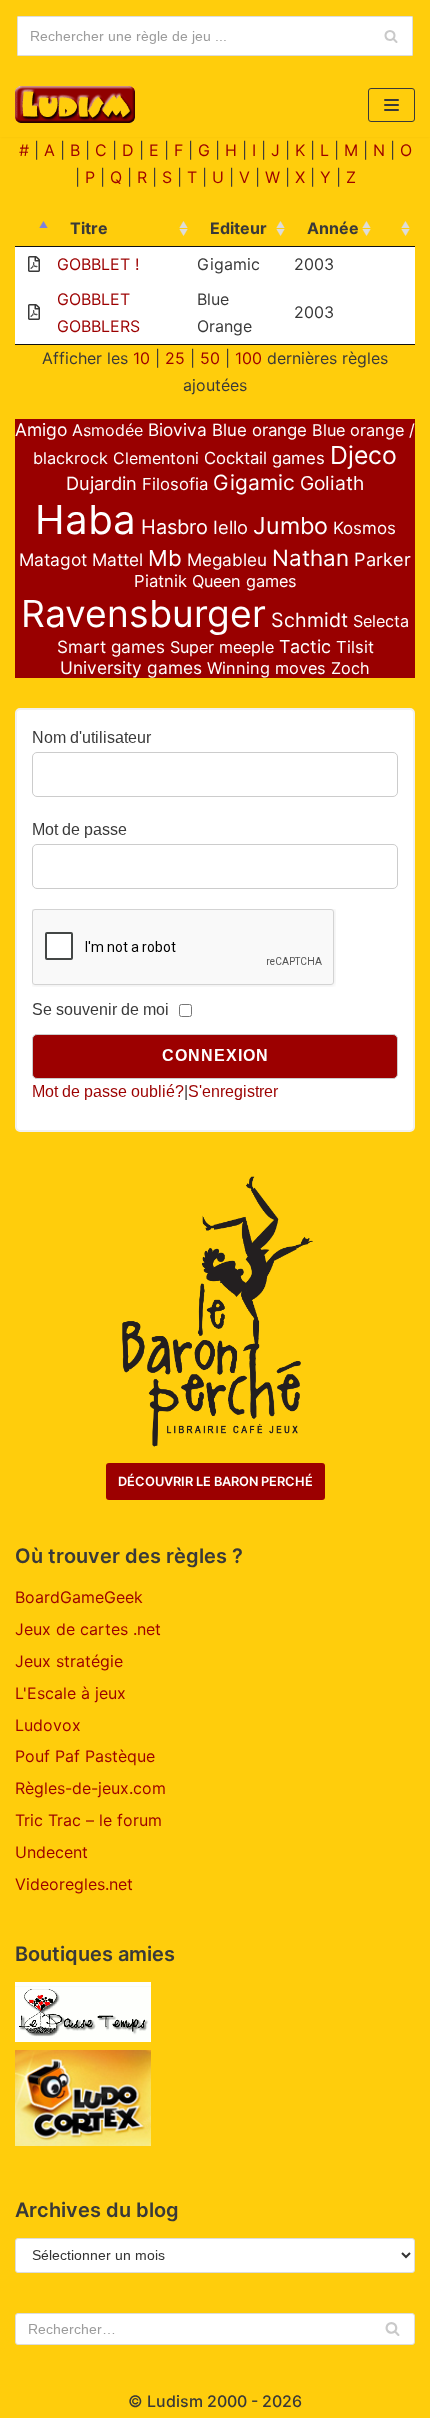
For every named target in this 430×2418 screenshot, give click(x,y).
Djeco (363, 455)
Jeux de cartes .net (88, 1629)
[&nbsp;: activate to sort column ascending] (395, 229)
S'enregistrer (233, 1091)
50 (210, 358)
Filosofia (175, 484)
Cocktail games (264, 458)
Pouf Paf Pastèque (85, 1756)
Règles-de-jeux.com (90, 1788)
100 (248, 358)
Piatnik (160, 581)
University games (131, 667)
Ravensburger (143, 613)
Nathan (310, 557)
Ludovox (48, 1725)
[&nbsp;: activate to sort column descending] (34, 229)
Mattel (117, 559)
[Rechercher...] (215, 36)
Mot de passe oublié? (108, 1091)
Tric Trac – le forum (88, 1820)
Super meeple (222, 647)
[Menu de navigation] (391, 105)
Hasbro (174, 527)
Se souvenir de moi (100, 1009)
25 (175, 358)
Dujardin (101, 483)
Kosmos (364, 528)
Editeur (238, 228)
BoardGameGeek (79, 1597)
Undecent (51, 1852)
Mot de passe (79, 829)
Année (333, 228)
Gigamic (254, 482)
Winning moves (266, 668)
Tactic (305, 646)
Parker (382, 559)
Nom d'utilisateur (91, 737)
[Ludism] (75, 104)
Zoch (350, 668)
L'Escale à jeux (70, 1693)
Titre (89, 228)
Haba (85, 519)
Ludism (175, 2401)
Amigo (41, 429)
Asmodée (107, 430)
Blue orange (259, 430)
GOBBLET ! (98, 264)
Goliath (332, 483)
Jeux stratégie (69, 1661)
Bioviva (177, 429)
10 (141, 358)
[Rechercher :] (215, 2329)
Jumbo (290, 525)
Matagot (53, 559)
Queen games (244, 581)
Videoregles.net (74, 1884)
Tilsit (355, 647)
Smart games (111, 646)
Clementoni (156, 458)
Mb (165, 558)
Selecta (381, 621)
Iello (230, 527)
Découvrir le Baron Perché (215, 1481)
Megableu (227, 559)
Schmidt (309, 620)
